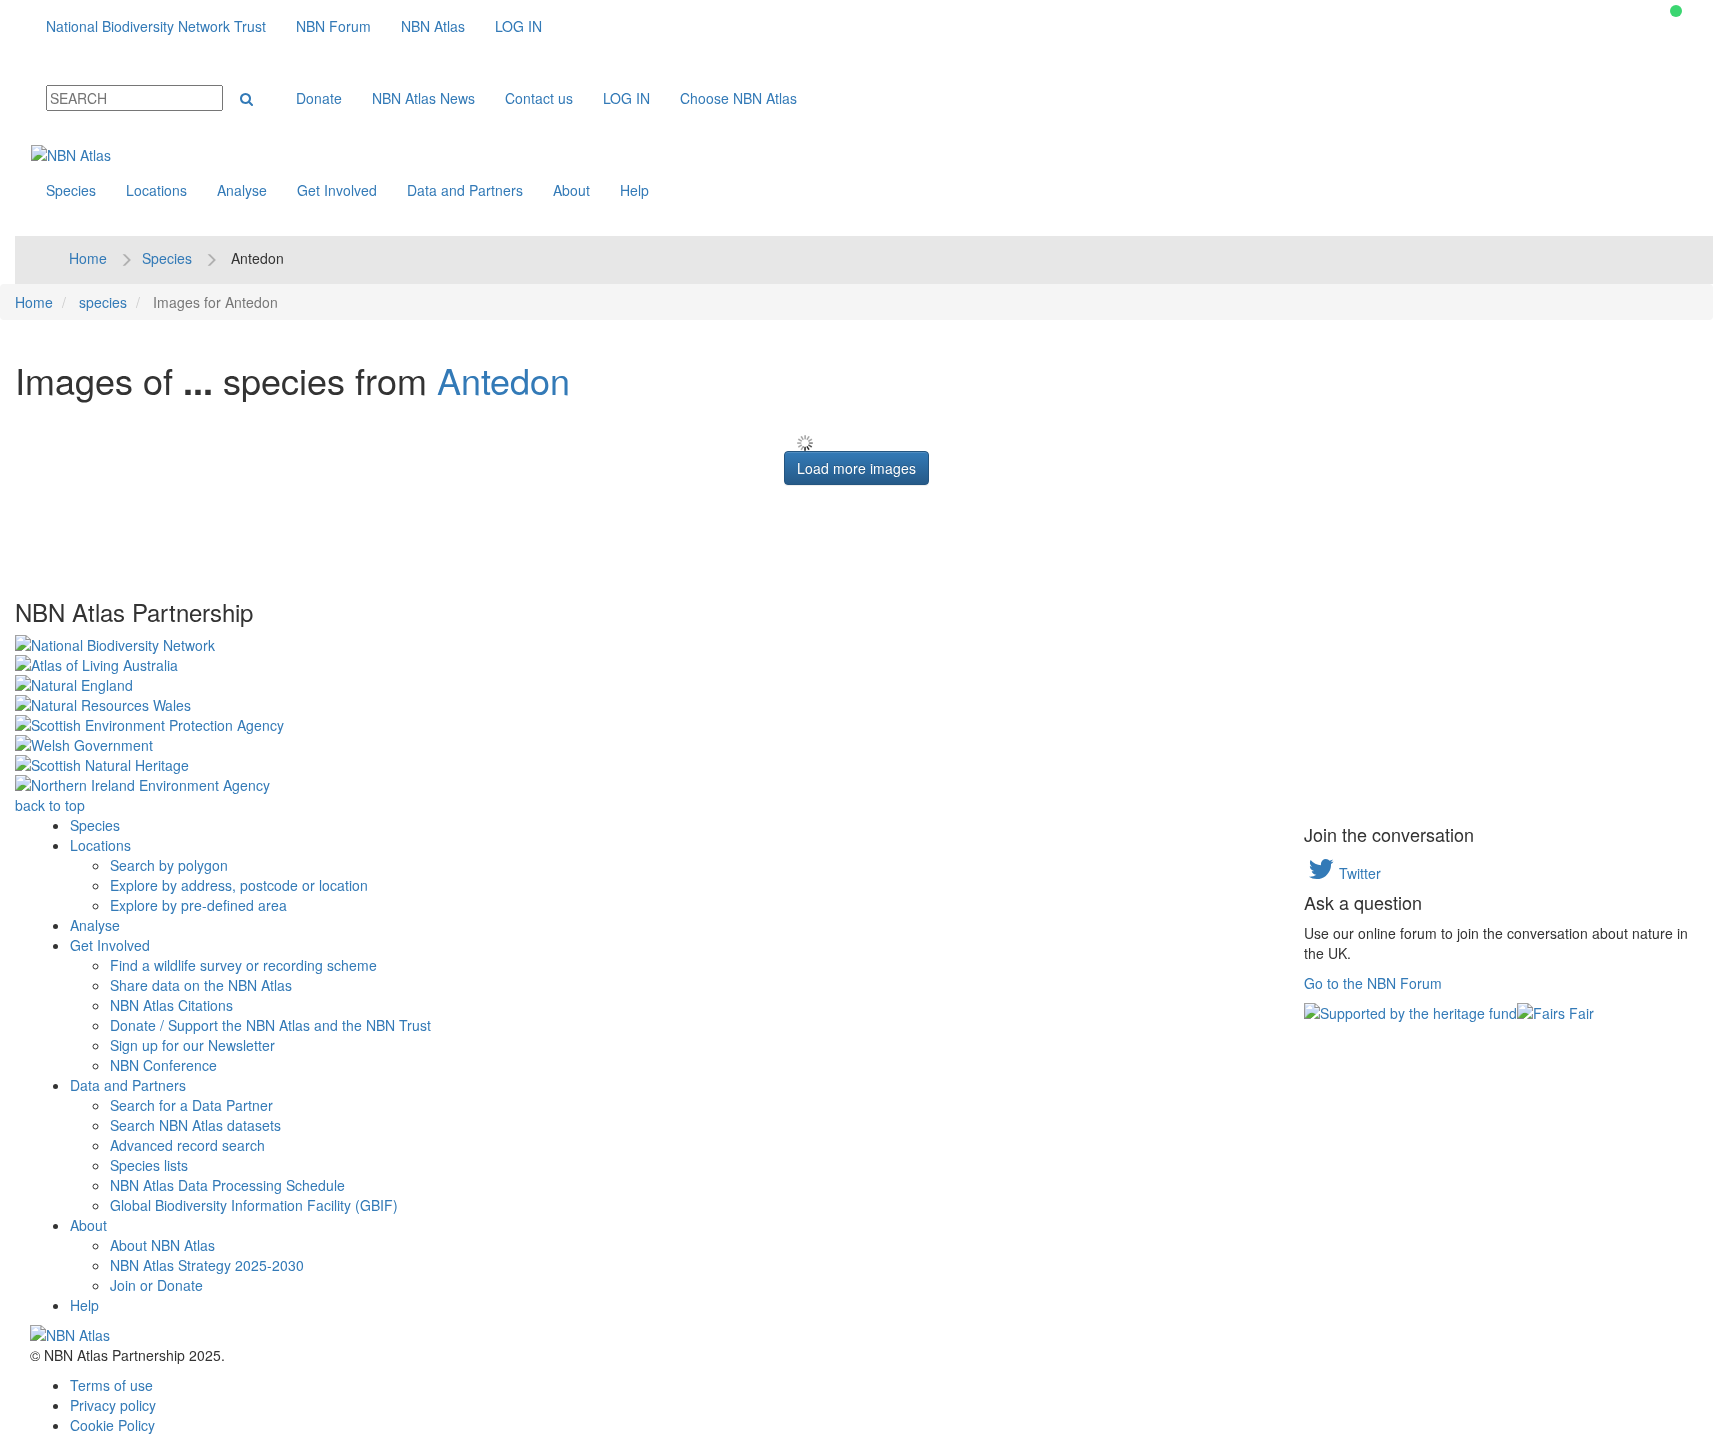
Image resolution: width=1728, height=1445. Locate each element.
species (103, 302)
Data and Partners (465, 190)
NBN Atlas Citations (171, 1005)
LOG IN (518, 26)
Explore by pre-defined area (198, 905)
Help (634, 190)
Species (71, 190)
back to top (50, 805)
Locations (156, 190)
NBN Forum (333, 26)
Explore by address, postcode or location (239, 885)
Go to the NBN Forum (1373, 983)
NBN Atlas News (423, 98)
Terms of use (111, 1385)
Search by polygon (169, 865)
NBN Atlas (433, 26)
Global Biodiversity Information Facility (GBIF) (254, 1205)
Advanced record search (187, 1145)
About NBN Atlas (162, 1245)
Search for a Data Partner (191, 1105)
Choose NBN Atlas (738, 98)
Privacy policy (113, 1405)
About (571, 190)
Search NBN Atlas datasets (195, 1125)
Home (88, 258)
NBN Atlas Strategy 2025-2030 (207, 1265)
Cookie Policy (112, 1425)
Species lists (149, 1165)
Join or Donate (156, 1285)
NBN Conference (163, 1065)
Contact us (539, 98)
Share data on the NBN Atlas (201, 985)
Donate (319, 98)
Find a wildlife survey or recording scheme (243, 965)
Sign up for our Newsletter (192, 1045)
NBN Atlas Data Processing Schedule (227, 1185)
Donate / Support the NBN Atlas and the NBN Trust (270, 1025)
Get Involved (337, 190)
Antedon (503, 379)
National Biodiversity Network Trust (156, 26)
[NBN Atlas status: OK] (1676, 11)
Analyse (242, 190)
